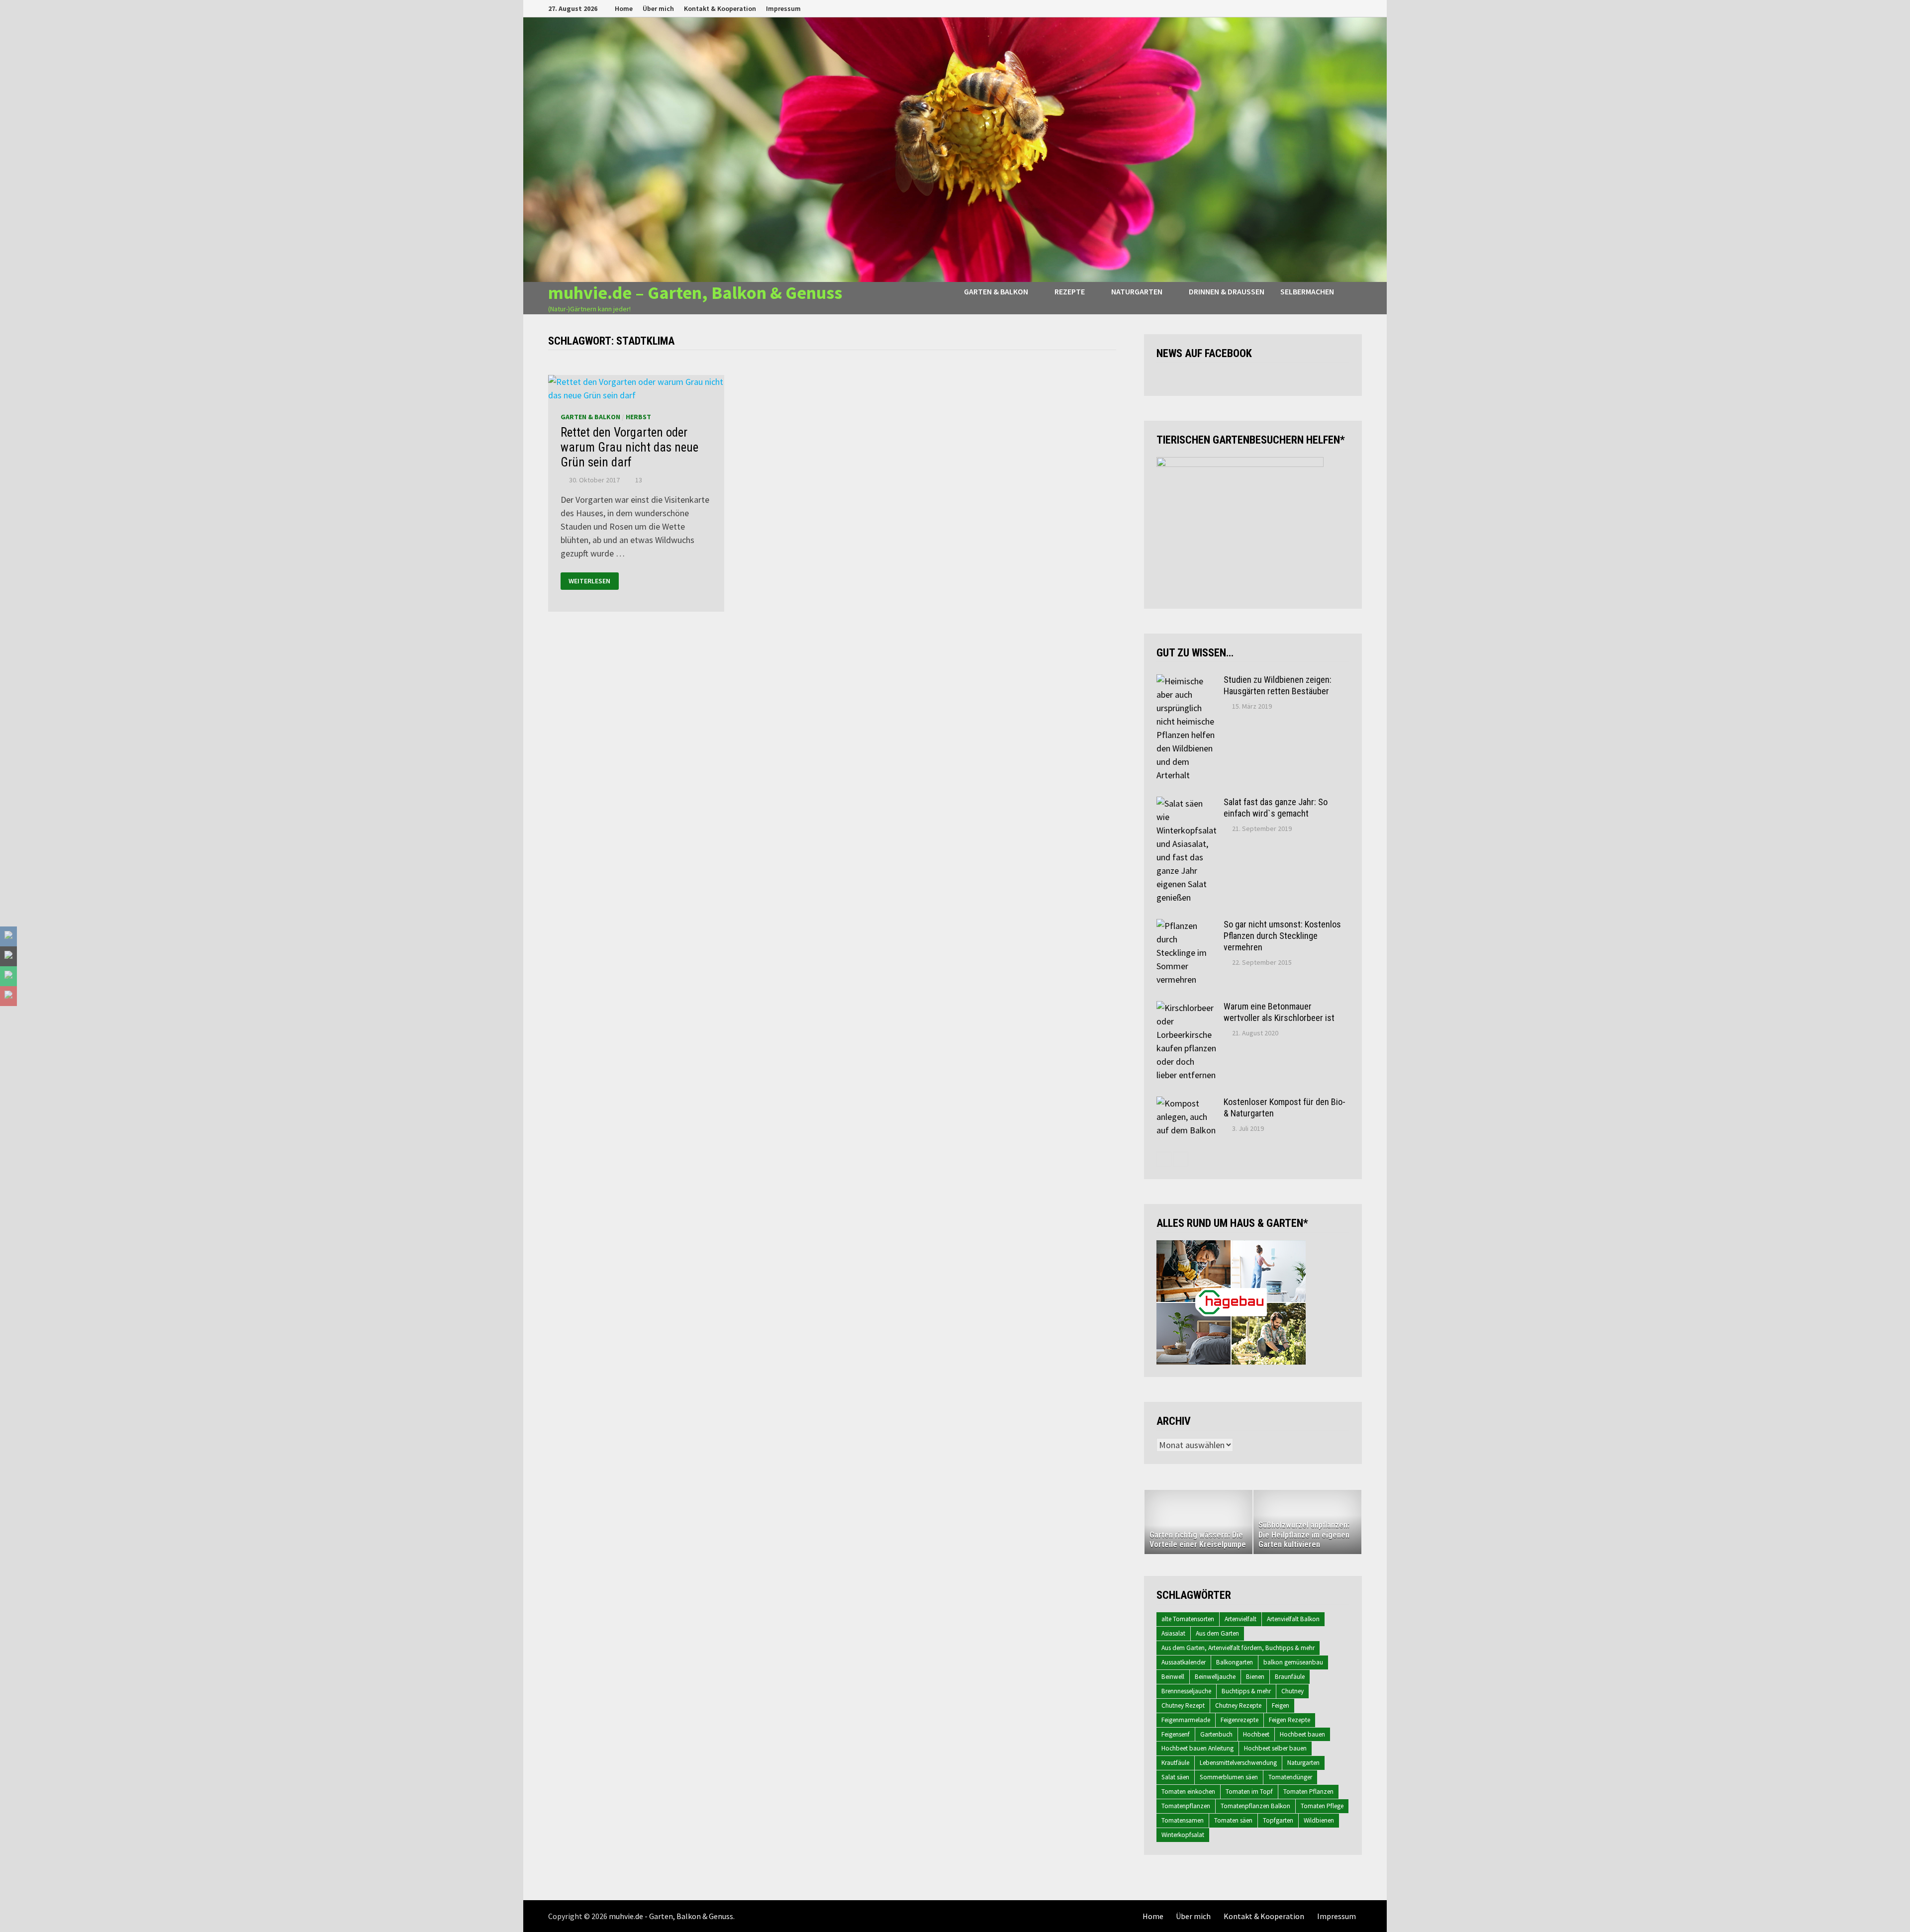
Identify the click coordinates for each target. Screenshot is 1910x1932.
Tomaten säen (1233, 1820)
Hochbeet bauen (1302, 1734)
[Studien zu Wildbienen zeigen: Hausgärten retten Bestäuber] (1186, 681)
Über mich (658, 8)
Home (624, 8)
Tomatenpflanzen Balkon (1255, 1806)
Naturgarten (1137, 291)
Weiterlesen (589, 581)
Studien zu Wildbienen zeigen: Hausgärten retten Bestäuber (1278, 685)
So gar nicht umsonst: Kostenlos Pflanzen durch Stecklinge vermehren (1282, 936)
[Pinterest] (1345, 8)
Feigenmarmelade (1186, 1720)
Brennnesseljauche (1186, 1691)
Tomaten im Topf (1249, 1792)
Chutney (1292, 1691)
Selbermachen (1307, 291)
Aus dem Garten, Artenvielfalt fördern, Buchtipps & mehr (1238, 1648)
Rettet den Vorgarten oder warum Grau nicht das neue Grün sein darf (629, 447)
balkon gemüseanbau (1293, 1662)
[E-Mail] (1357, 8)
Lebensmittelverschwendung (1238, 1763)
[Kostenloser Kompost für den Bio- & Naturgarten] (1186, 1103)
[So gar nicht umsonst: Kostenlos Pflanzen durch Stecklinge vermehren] (1186, 926)
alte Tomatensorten (1188, 1619)
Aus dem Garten (1217, 1633)
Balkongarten (1235, 1662)
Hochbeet (1256, 1734)
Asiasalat (1173, 1633)
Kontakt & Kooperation (720, 8)
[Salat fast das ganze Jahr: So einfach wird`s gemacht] (1186, 803)
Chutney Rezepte (1238, 1705)
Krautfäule (1175, 1763)
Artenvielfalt (1241, 1619)
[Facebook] (1308, 8)
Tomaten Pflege (1322, 1806)
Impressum (783, 8)
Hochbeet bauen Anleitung (1197, 1748)
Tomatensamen (1183, 1820)
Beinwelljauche (1215, 1677)
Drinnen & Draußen (1227, 291)
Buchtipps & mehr (1246, 1691)
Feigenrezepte (1240, 1720)
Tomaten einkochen (1188, 1792)
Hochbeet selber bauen (1275, 1748)
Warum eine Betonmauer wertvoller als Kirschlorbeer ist (1279, 1012)
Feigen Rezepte (1289, 1720)
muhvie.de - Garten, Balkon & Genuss (671, 1916)
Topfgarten (1278, 1820)
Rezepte (1070, 291)
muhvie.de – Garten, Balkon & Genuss (695, 293)
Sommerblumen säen (1229, 1777)
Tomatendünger (1290, 1777)
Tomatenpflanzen (1186, 1806)
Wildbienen (1319, 1820)
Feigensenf (1176, 1734)
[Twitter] (1333, 8)
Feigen (1281, 1705)
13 (639, 480)
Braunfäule (1290, 1677)
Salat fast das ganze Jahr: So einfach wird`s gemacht (1276, 808)
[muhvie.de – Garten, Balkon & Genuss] (955, 149)
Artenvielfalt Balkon (1293, 1619)
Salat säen (1175, 1777)
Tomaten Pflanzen (1308, 1792)
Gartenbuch (1216, 1734)
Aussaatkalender (1184, 1662)
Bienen (1255, 1677)
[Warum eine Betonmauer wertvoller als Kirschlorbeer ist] (1186, 1008)
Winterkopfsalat (1183, 1835)
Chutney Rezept (1183, 1705)
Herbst (638, 417)
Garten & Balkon (996, 291)
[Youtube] (1320, 8)
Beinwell (1173, 1677)
